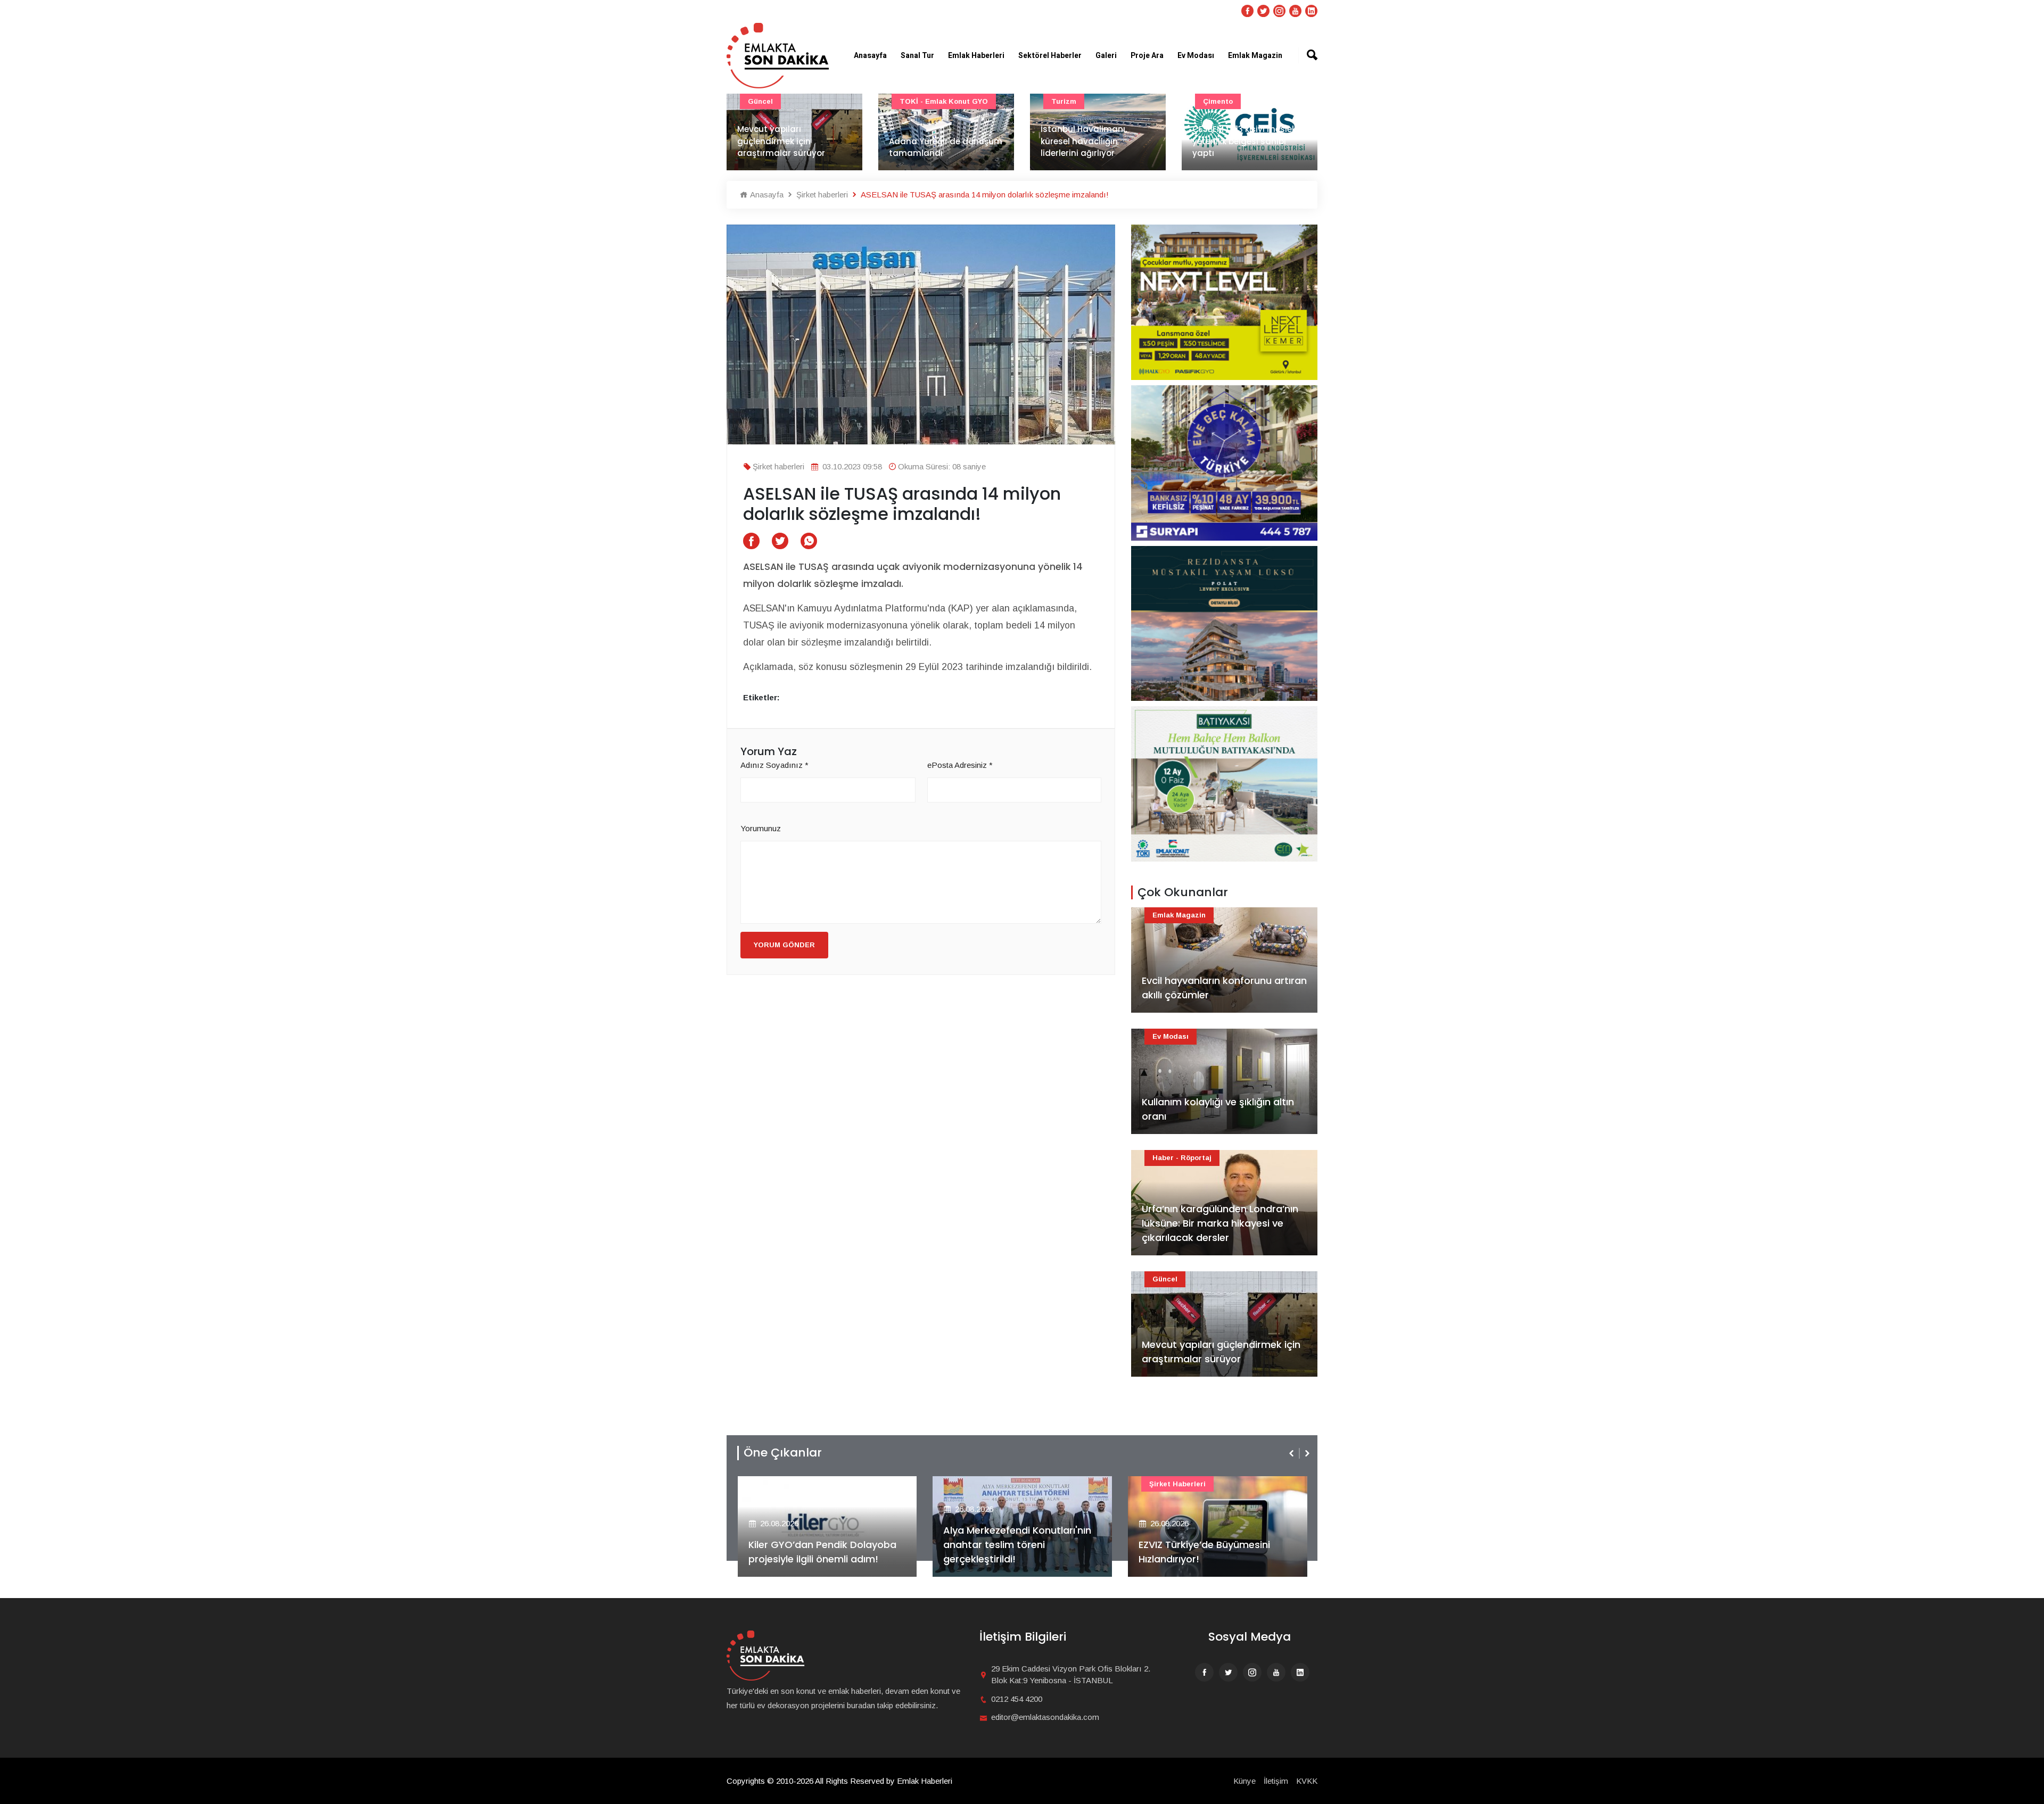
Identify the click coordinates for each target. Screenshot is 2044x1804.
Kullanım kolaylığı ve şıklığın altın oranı (1218, 1109)
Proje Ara (1147, 56)
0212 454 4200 (1017, 1699)
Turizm (1064, 101)
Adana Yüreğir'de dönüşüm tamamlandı (946, 147)
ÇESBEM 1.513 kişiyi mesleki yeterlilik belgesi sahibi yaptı (1245, 141)
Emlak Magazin (1255, 56)
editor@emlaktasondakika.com (1045, 1717)
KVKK (1307, 1781)
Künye (1244, 1781)
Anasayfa (870, 56)
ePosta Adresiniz (960, 765)
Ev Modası (1196, 56)
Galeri (1106, 56)
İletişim (1276, 1781)
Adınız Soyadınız (774, 765)
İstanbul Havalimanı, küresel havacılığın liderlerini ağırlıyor (1084, 141)
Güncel (760, 101)
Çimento (1218, 101)
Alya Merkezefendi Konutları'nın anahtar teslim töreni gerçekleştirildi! (1017, 1545)
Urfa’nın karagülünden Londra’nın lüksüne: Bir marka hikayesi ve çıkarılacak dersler (1220, 1223)
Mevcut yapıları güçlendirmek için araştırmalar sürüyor (781, 141)
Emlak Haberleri (976, 56)
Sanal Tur (917, 56)
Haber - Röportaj (1182, 1158)
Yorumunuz (761, 828)
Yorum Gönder (784, 945)
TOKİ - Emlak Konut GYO (944, 101)
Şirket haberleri (821, 195)
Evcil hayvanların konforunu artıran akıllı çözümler (1224, 988)
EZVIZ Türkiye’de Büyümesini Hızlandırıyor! (1204, 1552)
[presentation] (1292, 1453)
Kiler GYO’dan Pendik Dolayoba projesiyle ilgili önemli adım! (822, 1552)
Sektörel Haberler (1050, 56)
